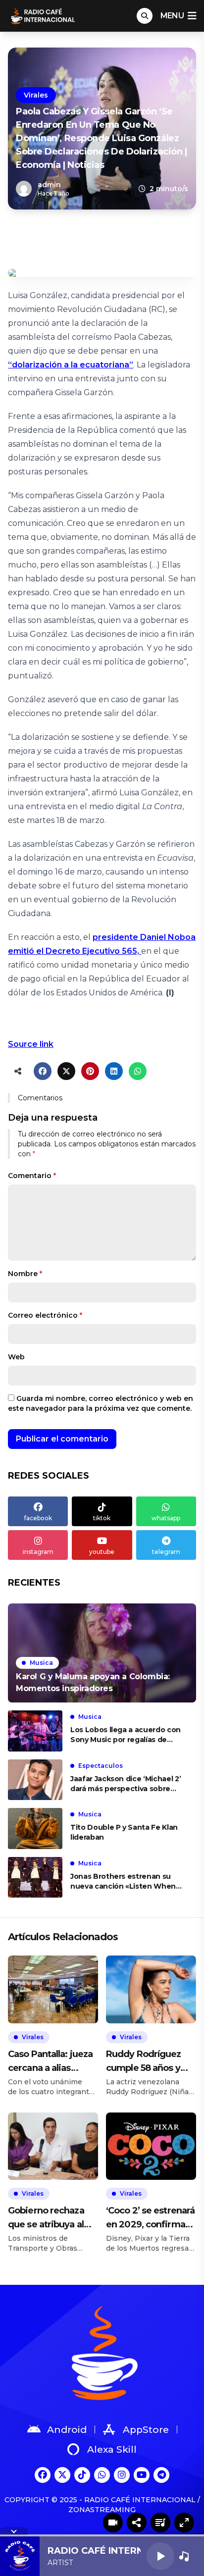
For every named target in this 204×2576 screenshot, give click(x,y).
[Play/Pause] (160, 2556)
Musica (41, 1663)
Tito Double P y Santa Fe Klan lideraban (124, 1832)
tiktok (102, 1518)
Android (67, 2430)
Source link (31, 1044)
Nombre (25, 1274)
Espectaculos (101, 1766)
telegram (166, 1552)
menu (172, 16)
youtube (102, 1552)
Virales (36, 95)
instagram (38, 1552)
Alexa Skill (112, 2449)
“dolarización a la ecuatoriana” (71, 365)
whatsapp (166, 1518)
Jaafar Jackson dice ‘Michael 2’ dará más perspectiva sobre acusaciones (126, 1784)
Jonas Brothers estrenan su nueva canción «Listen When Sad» (123, 1881)
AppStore (146, 2430)
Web (16, 1357)
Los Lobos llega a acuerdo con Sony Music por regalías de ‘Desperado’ (126, 1735)
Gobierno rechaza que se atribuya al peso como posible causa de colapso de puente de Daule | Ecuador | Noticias (51, 2218)
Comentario (32, 1176)
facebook (38, 1518)
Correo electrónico (45, 1315)
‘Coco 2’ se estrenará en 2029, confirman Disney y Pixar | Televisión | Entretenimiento (150, 2218)
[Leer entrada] (102, 1653)
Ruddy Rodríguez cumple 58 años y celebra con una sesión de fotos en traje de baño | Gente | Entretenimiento (151, 2062)
